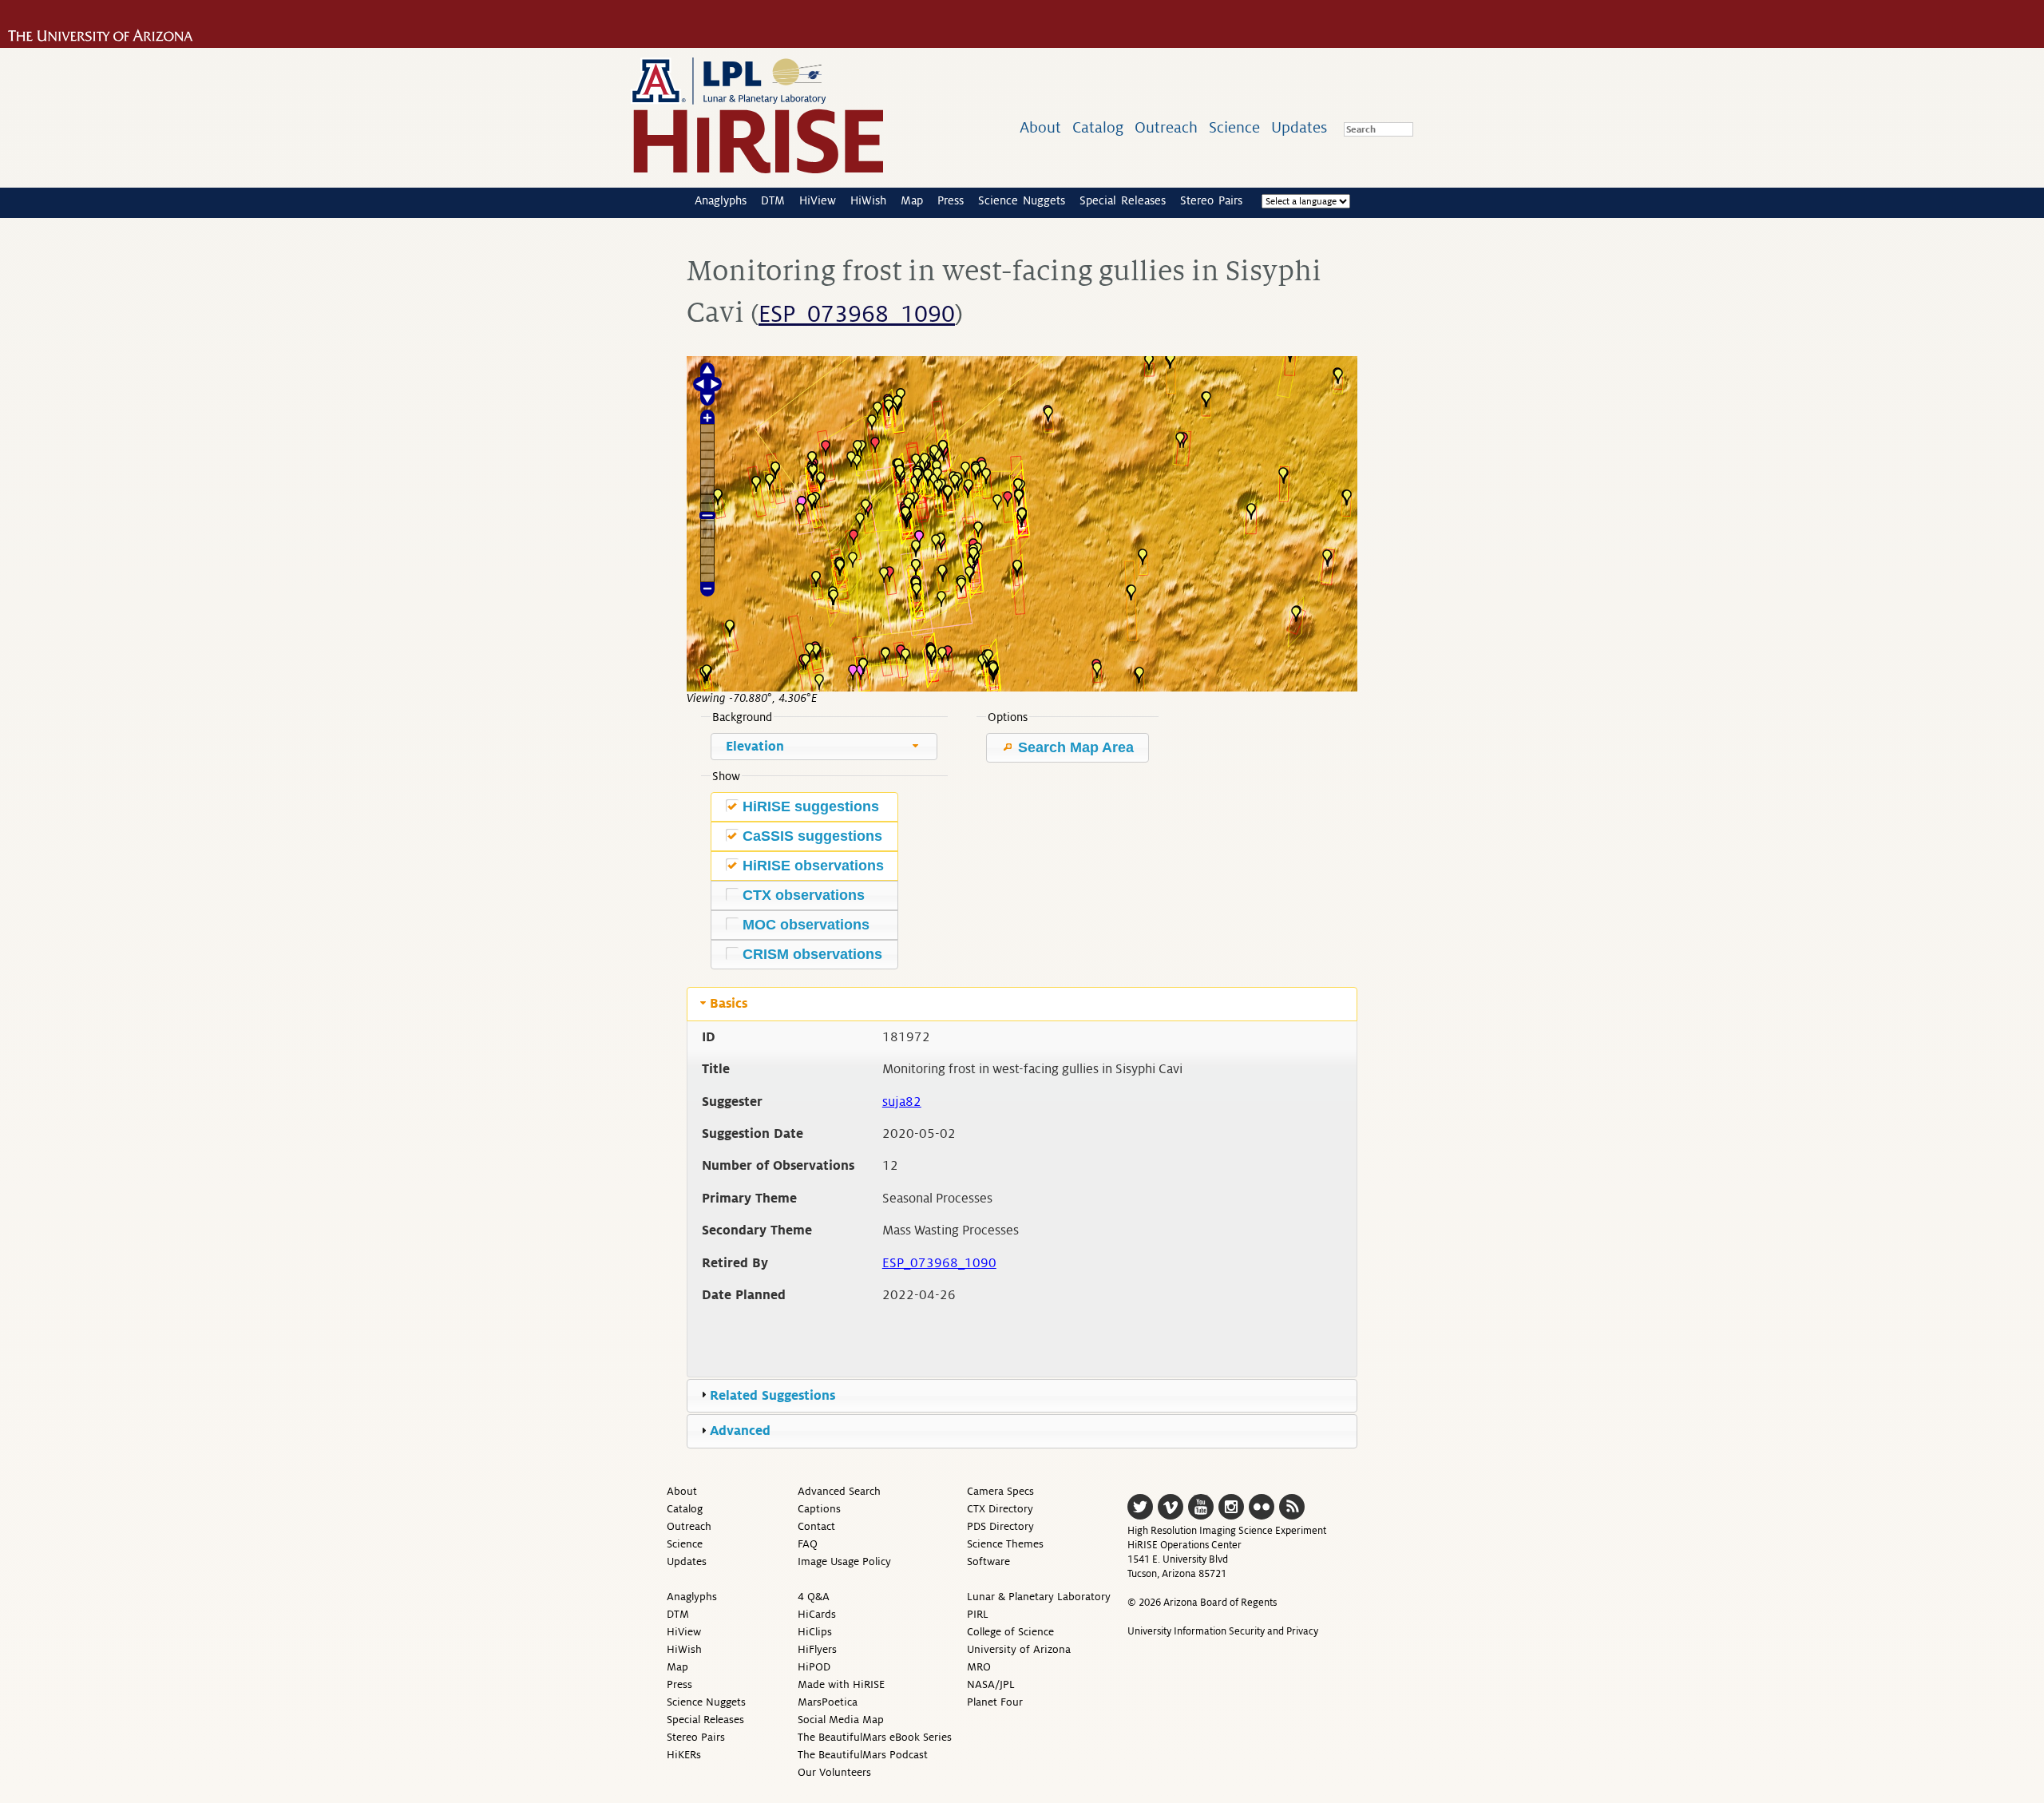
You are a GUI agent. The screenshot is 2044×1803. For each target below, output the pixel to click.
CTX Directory (1000, 1509)
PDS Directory (1000, 1526)
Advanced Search (839, 1491)
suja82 (902, 1102)
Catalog (1098, 127)
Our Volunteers (834, 1772)
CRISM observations (812, 954)
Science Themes (1005, 1544)
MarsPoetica (828, 1702)
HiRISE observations (813, 866)
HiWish (868, 200)
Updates (1299, 127)
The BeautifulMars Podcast (863, 1755)
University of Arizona (1019, 1649)
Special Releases (1123, 200)
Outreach (1166, 127)
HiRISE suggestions (811, 806)
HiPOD (814, 1667)
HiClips (815, 1632)
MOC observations (806, 925)
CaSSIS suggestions (812, 836)
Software (988, 1561)
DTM (773, 200)
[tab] (1022, 1004)
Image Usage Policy (844, 1561)
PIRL (978, 1614)
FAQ (808, 1544)
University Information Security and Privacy (1223, 1631)
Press (951, 200)
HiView (818, 200)
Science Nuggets (1022, 200)
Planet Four (995, 1702)
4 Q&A (814, 1597)
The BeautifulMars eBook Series (875, 1737)
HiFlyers (817, 1649)
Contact (816, 1526)
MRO (979, 1667)
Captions (819, 1509)
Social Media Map (841, 1720)
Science (1234, 127)
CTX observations (804, 895)
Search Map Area (1074, 747)
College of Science (1010, 1632)
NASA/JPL (991, 1684)
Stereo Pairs (1211, 200)
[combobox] (824, 747)
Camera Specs (1000, 1491)
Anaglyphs (721, 200)
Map (912, 200)
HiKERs (684, 1755)
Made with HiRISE (841, 1684)
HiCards (817, 1614)
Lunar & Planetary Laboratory (1039, 1597)
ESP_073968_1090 (857, 315)
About (1040, 127)
